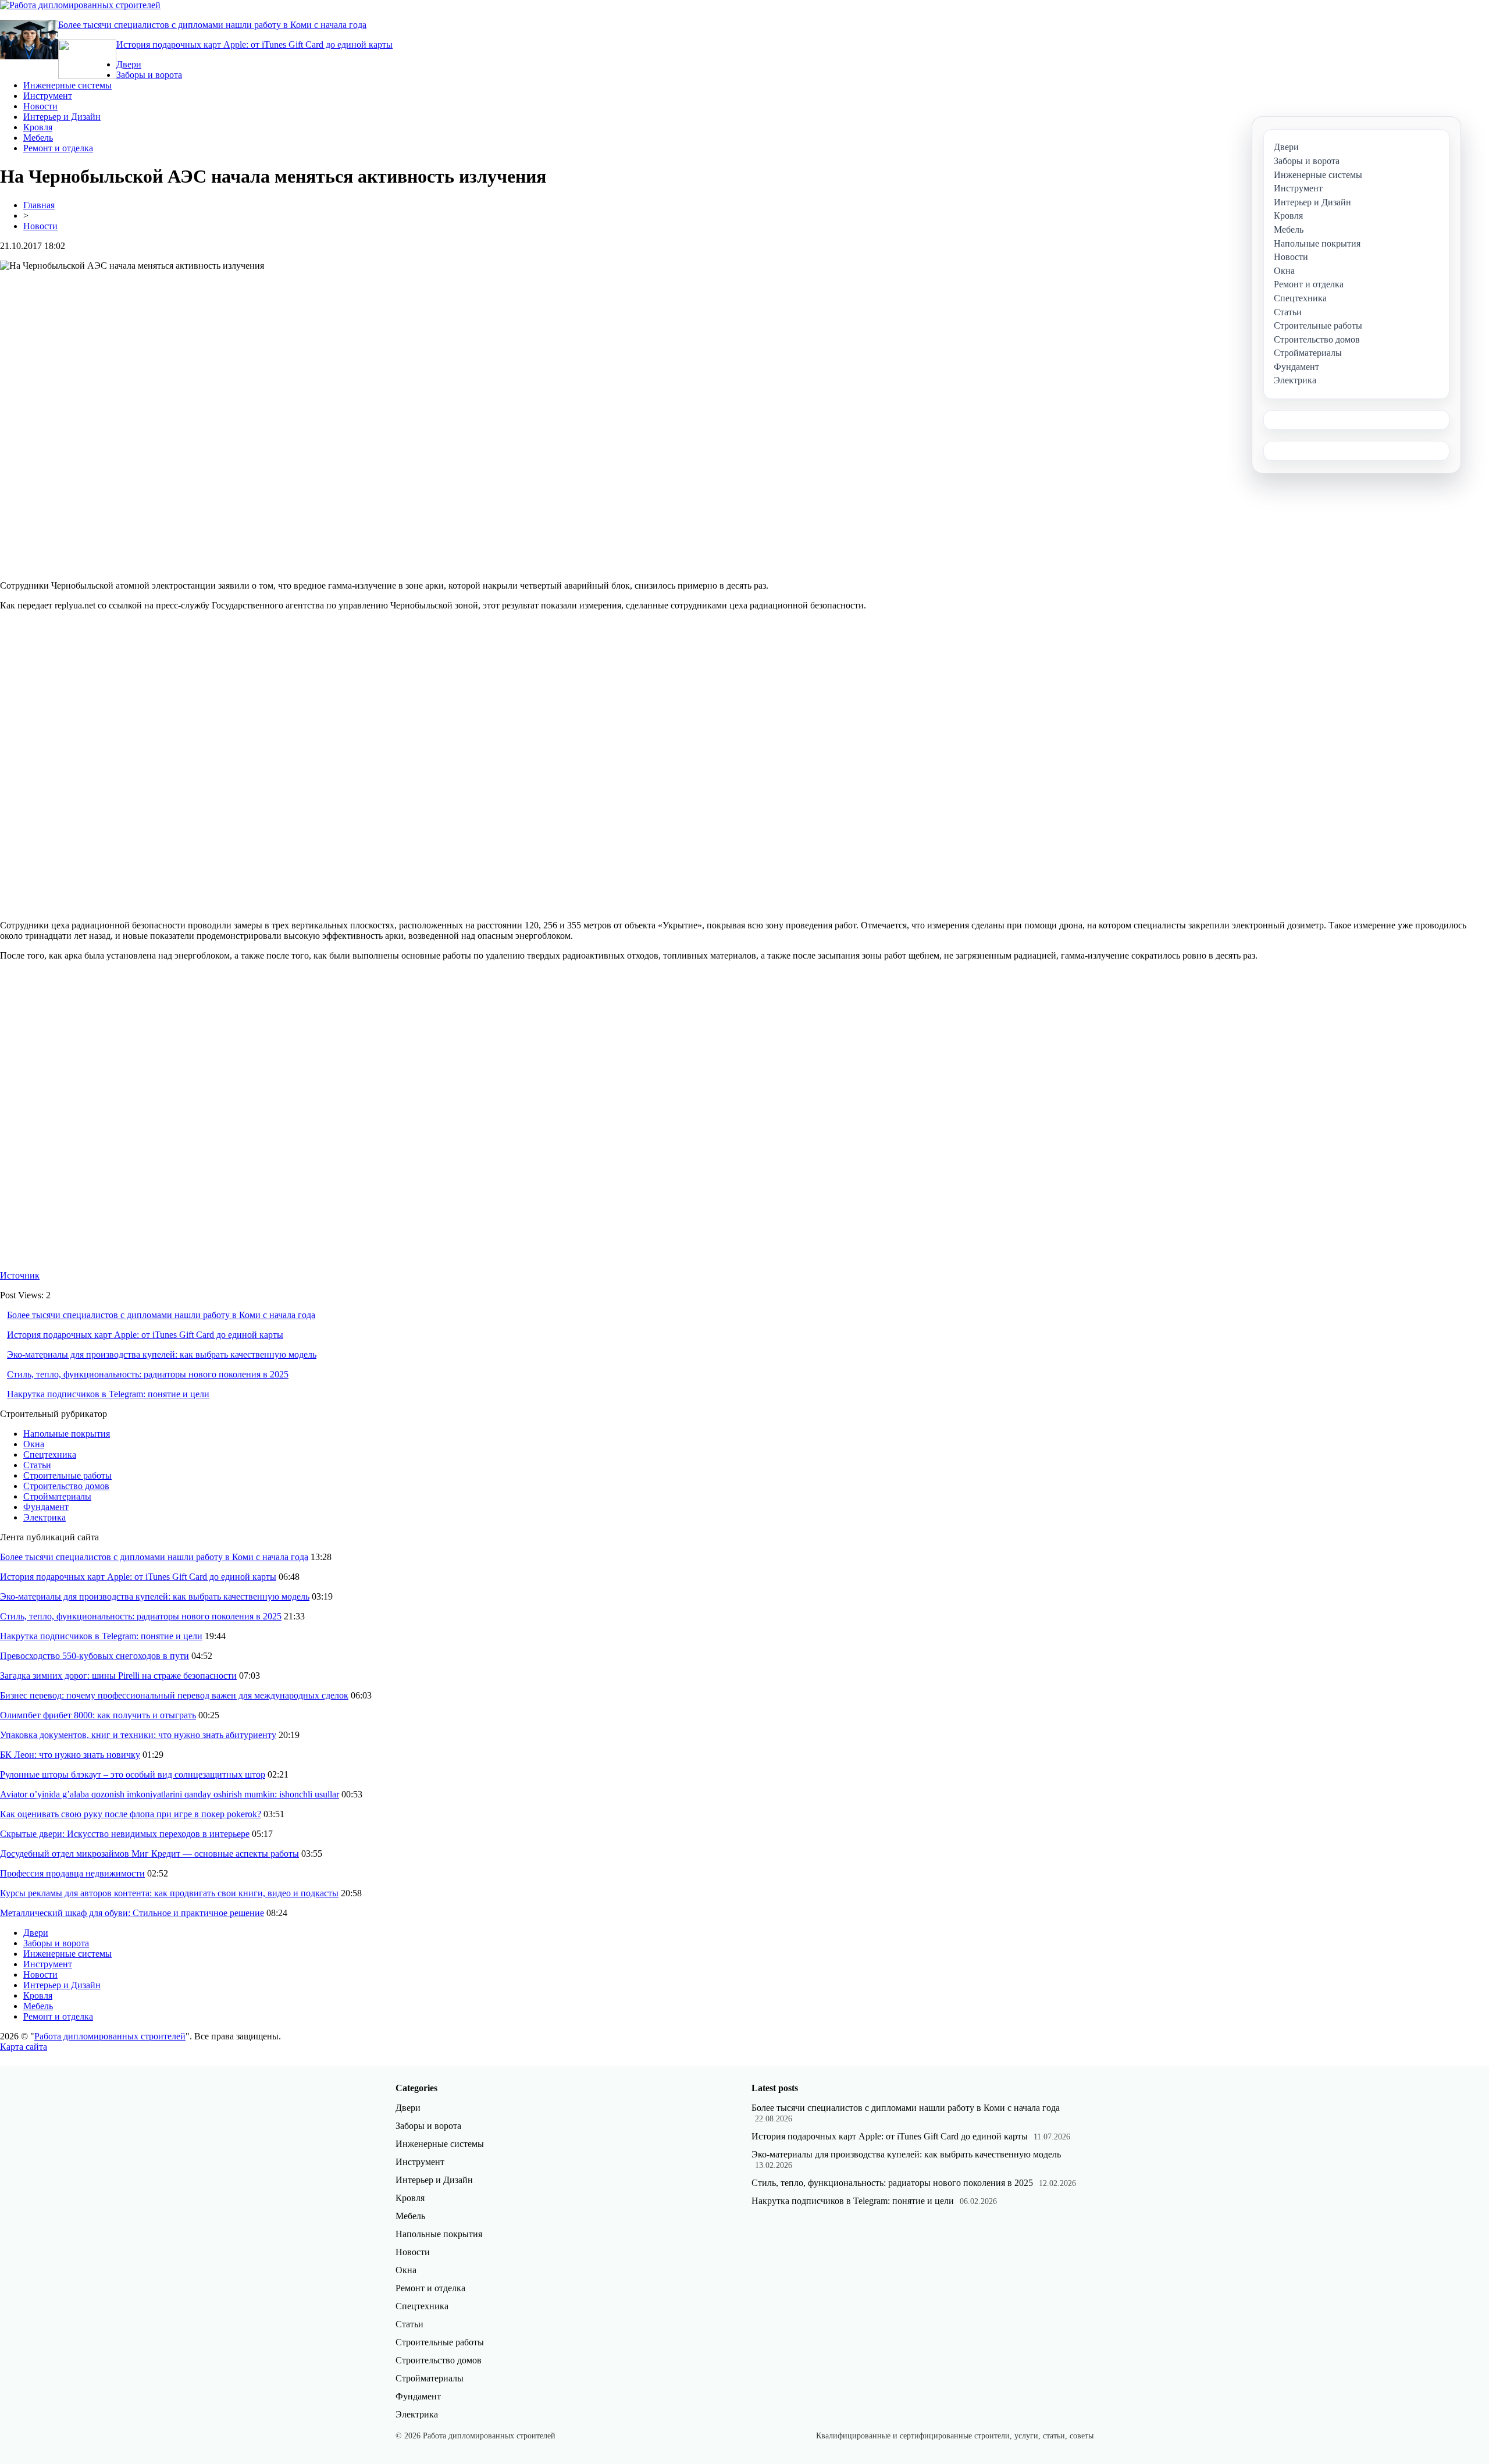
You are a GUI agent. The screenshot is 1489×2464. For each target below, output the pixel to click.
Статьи (37, 1465)
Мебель (38, 138)
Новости (40, 106)
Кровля (38, 127)
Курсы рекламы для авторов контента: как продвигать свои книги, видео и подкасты (169, 1893)
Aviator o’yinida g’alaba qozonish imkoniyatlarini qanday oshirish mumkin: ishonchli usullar (170, 1794)
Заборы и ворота (149, 75)
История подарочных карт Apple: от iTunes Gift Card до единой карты (254, 44)
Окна (34, 1444)
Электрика (44, 1517)
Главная (39, 205)
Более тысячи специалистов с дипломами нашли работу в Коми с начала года (212, 25)
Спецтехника (50, 1454)
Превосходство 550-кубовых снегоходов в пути (95, 1656)
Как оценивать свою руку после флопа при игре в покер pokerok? (131, 1814)
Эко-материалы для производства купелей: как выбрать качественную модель (162, 1354)
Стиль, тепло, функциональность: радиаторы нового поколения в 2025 (148, 1374)
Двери (129, 64)
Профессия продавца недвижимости (72, 1873)
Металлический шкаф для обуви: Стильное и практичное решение (132, 1913)
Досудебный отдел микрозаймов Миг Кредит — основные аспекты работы (149, 1854)
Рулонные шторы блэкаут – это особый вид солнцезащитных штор (133, 1774)
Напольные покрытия (67, 1434)
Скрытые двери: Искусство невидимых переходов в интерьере (125, 1834)
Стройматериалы (57, 1496)
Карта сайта (24, 2047)
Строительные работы (67, 1475)
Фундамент (46, 1507)
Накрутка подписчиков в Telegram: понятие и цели (108, 1394)
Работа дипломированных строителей (110, 2036)
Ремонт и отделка (58, 148)
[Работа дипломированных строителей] (80, 5)
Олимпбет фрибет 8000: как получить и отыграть (98, 1715)
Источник (20, 1275)
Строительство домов (66, 1486)
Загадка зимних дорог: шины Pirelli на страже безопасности (118, 1676)
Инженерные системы (67, 85)
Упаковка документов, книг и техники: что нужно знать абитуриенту (138, 1735)
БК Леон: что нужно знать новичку (70, 1755)
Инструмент (48, 96)
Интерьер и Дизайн (62, 117)
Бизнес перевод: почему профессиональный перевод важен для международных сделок (174, 1695)
